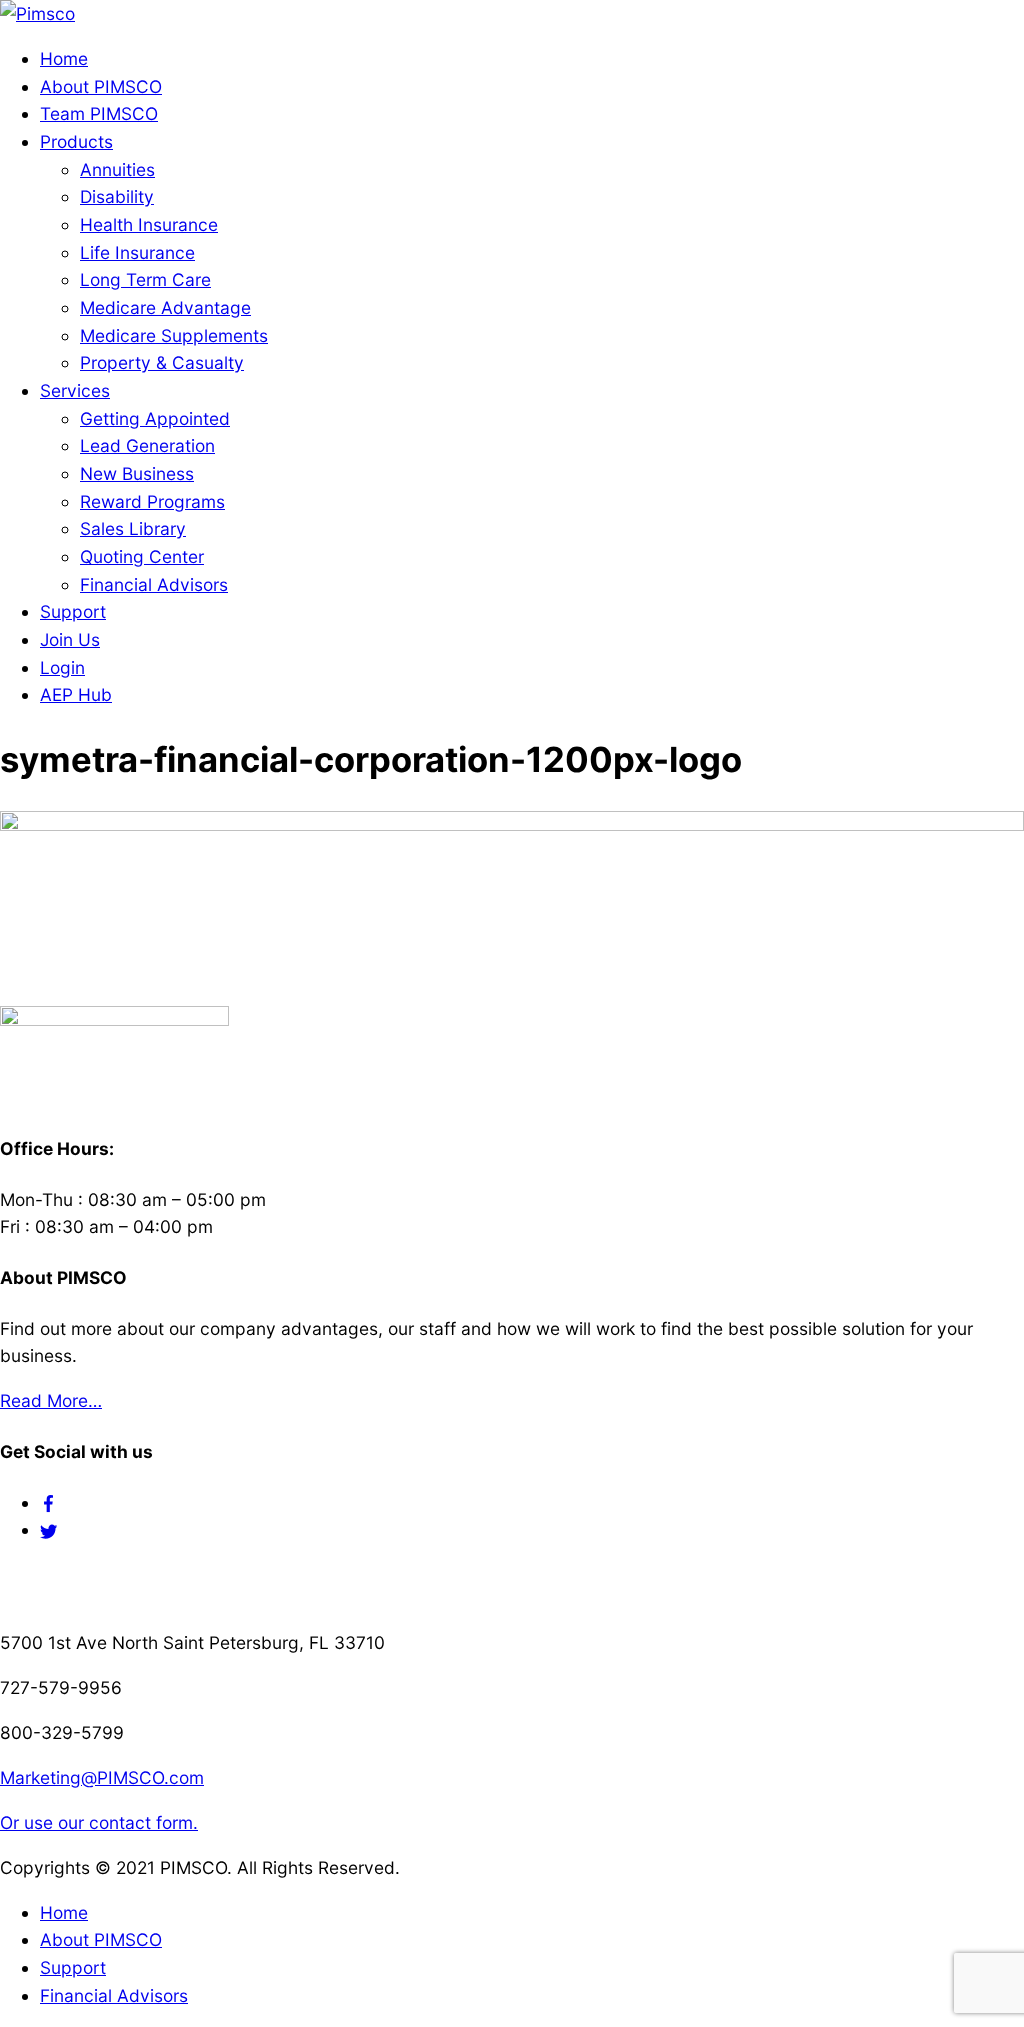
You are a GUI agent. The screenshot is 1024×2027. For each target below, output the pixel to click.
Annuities (117, 169)
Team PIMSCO (99, 113)
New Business (137, 473)
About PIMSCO (101, 86)
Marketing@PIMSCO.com (102, 1777)
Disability (117, 196)
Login (62, 667)
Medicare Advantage (165, 307)
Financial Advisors (154, 584)
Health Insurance (149, 224)
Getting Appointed (155, 418)
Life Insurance (137, 252)
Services (75, 390)
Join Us (70, 639)
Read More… (51, 1400)
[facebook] (48, 1502)
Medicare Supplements (174, 335)
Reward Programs (152, 501)
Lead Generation (147, 445)
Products (76, 141)
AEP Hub (76, 694)
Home (64, 58)
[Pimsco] (37, 13)
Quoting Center (142, 556)
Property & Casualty (162, 362)
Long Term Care (145, 279)
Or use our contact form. (99, 1822)
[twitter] (48, 1529)
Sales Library (133, 528)
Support (73, 611)
